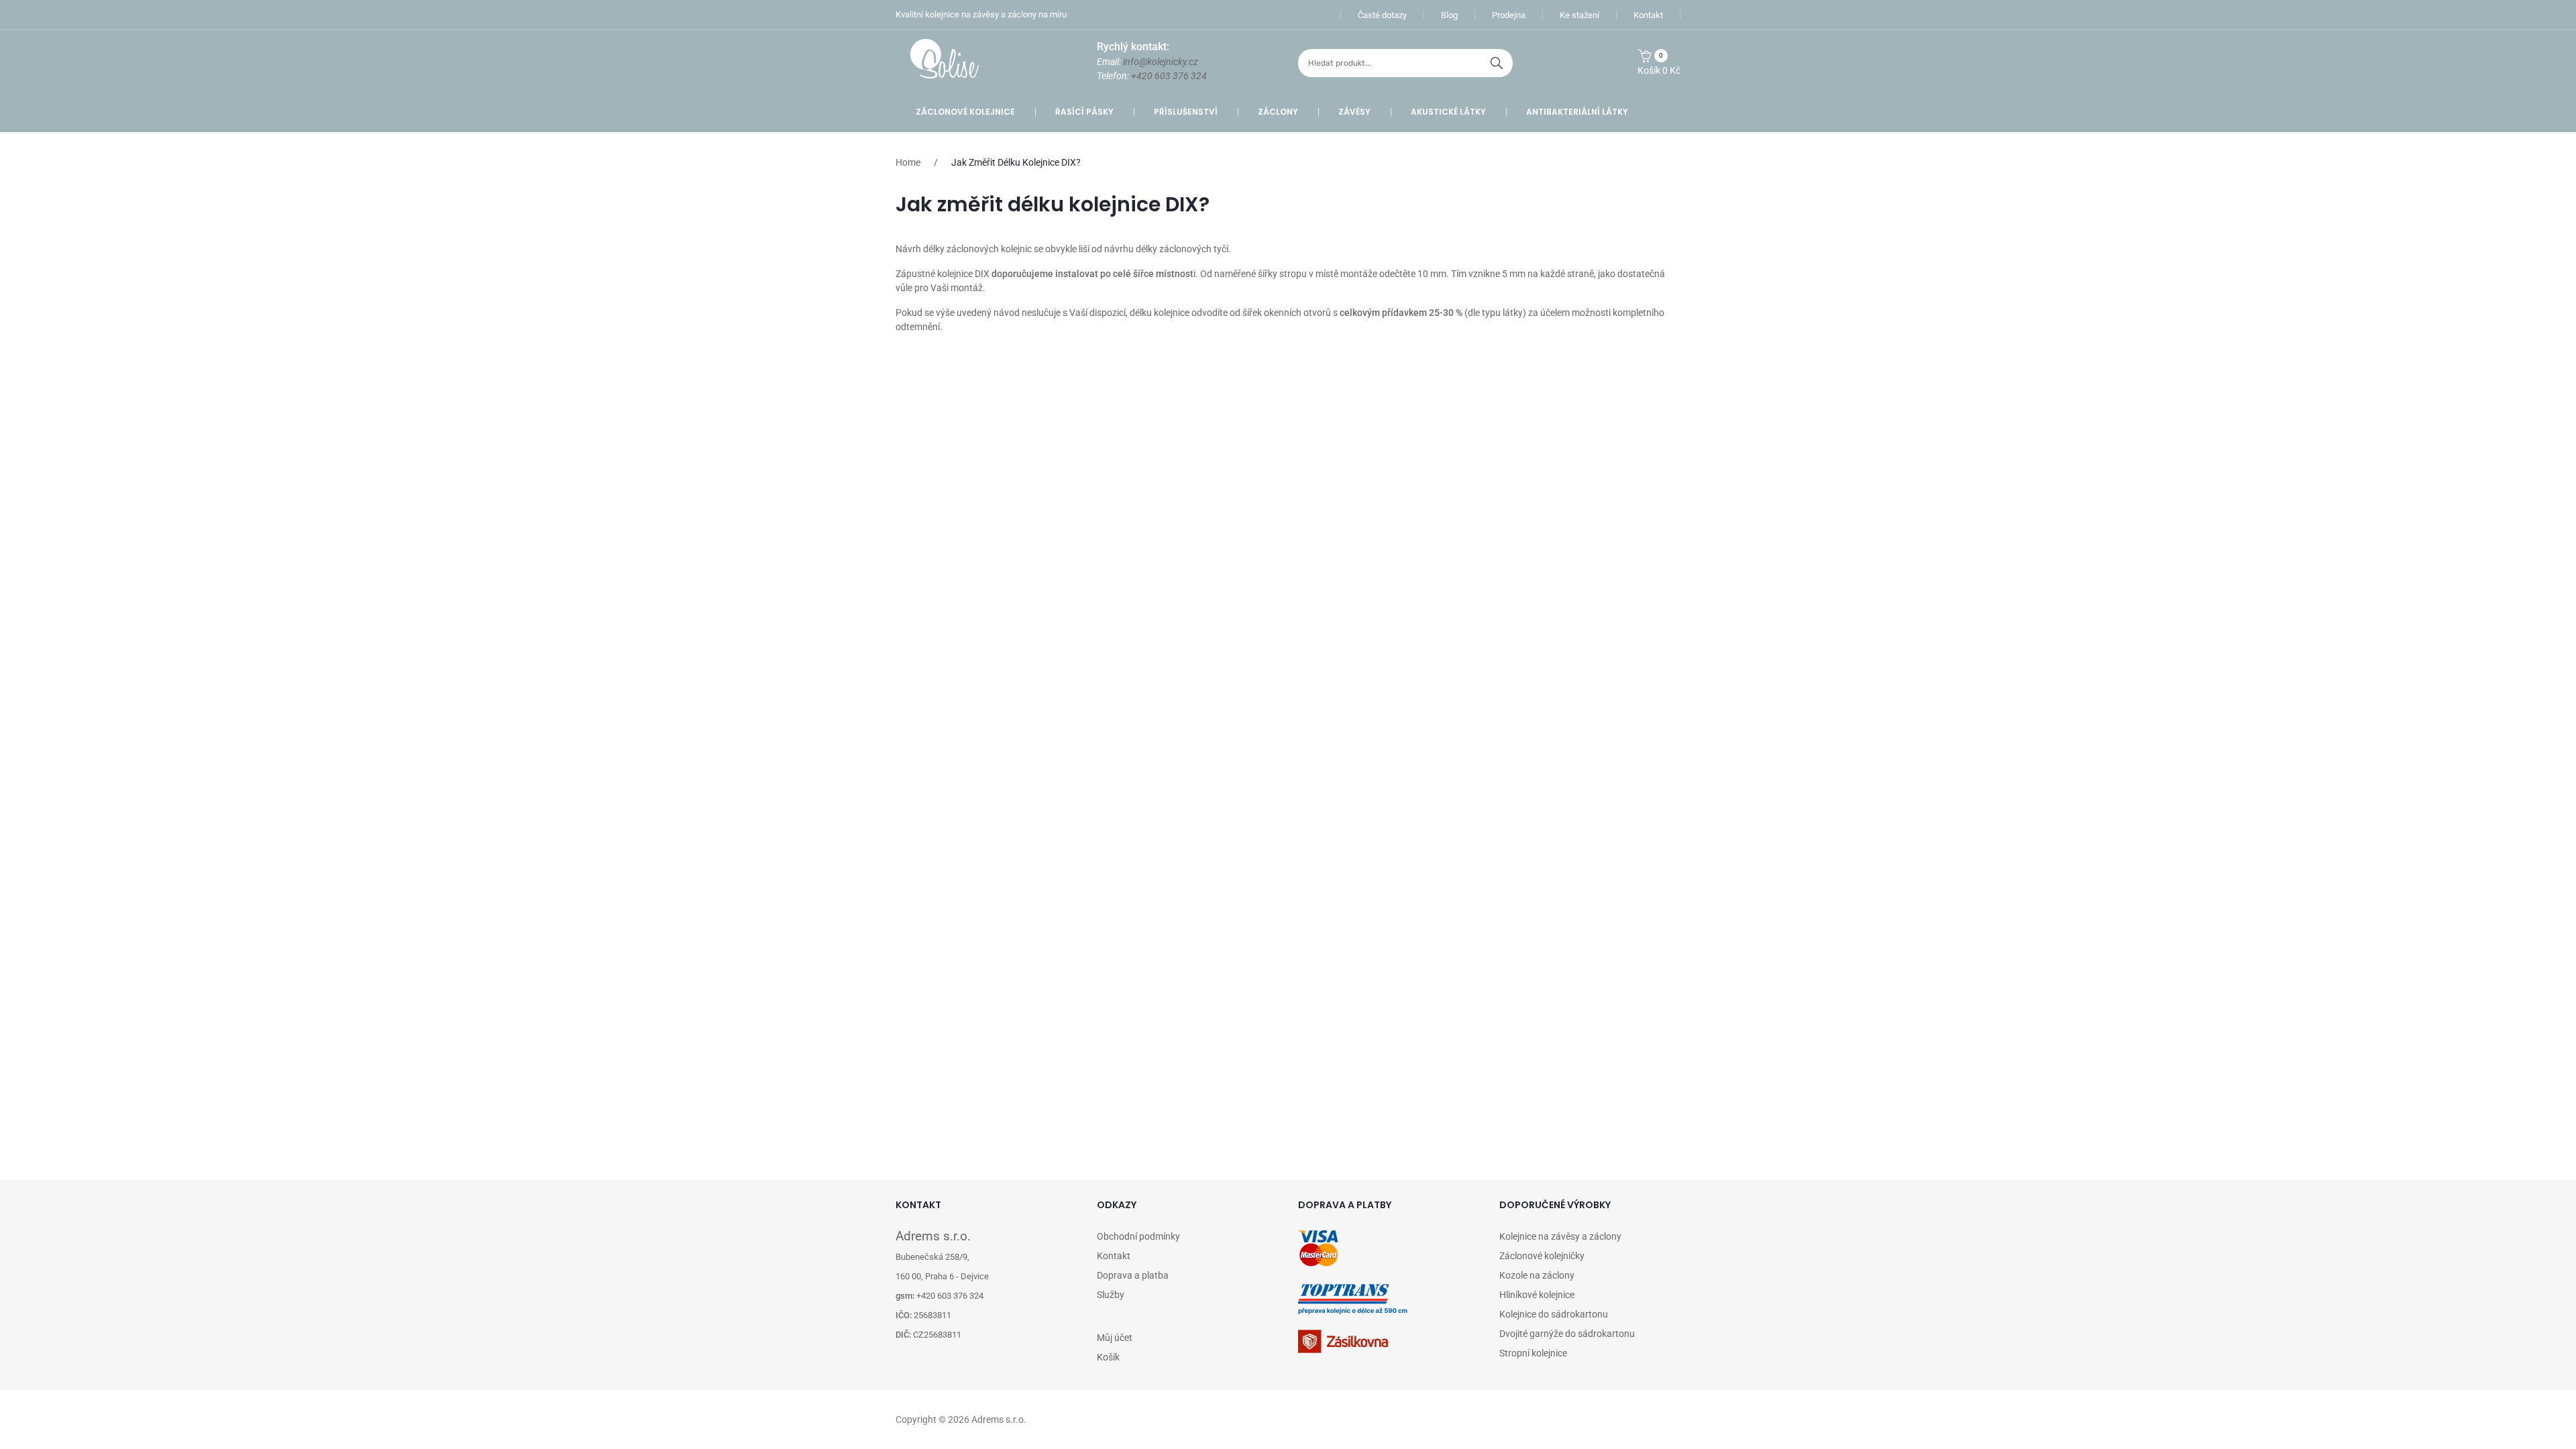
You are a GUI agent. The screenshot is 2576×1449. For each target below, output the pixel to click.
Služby (1111, 1295)
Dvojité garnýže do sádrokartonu (1567, 1334)
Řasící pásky (1084, 112)
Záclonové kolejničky (1542, 1256)
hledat (1497, 63)
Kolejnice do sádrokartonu (1554, 1314)
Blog (1449, 15)
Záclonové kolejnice (965, 112)
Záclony (1278, 112)
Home (908, 162)
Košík (1108, 1357)
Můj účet (1115, 1338)
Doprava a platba (1133, 1275)
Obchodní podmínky (1138, 1236)
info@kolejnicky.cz (1161, 62)
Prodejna (1509, 15)
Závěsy (1354, 112)
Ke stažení (1579, 15)
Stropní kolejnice (1533, 1353)
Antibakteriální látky (1577, 112)
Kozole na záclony (1537, 1275)
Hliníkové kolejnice (1537, 1295)
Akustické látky (1448, 112)
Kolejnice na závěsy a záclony (1560, 1236)
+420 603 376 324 (1169, 76)
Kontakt (1648, 15)
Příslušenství (1186, 112)
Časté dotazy (1382, 15)
